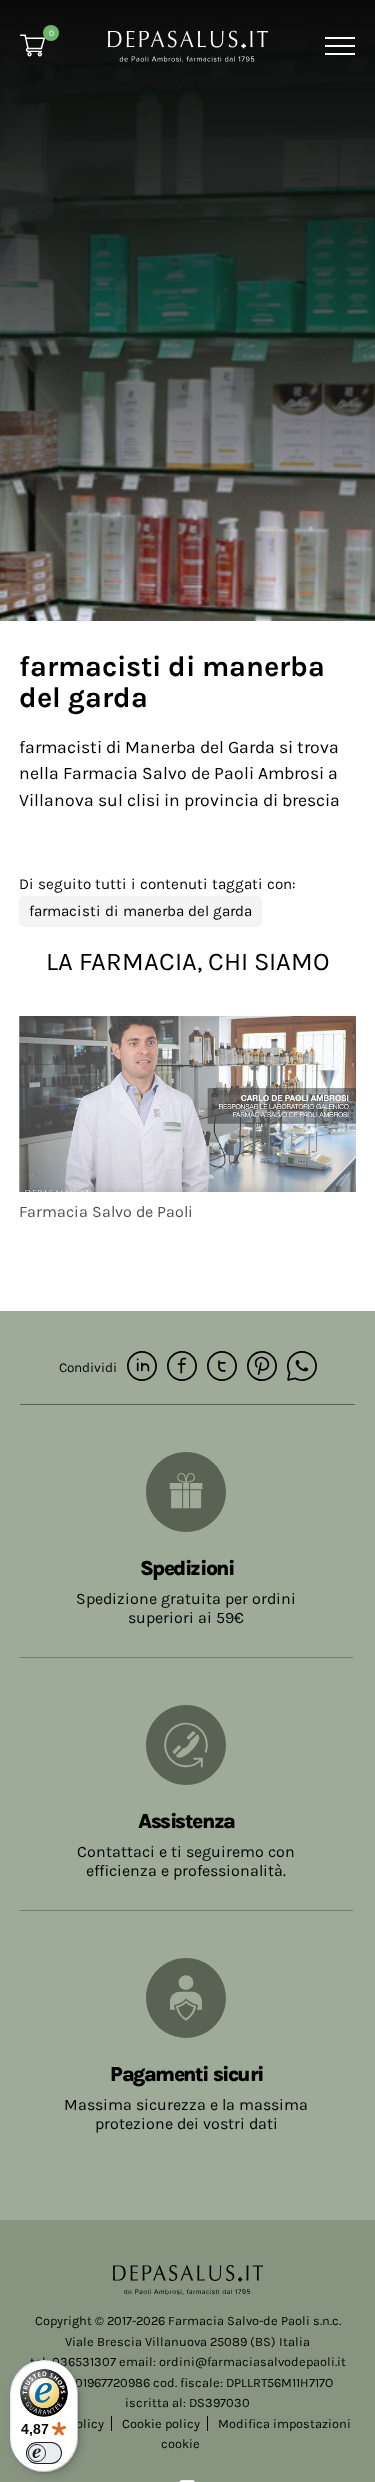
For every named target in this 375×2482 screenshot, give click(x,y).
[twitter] (222, 1367)
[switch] (44, 2453)
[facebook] (182, 1367)
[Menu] (337, 46)
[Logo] (188, 44)
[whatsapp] (302, 1367)
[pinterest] (262, 1367)
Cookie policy (161, 2423)
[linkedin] (142, 1367)
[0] (32, 45)
